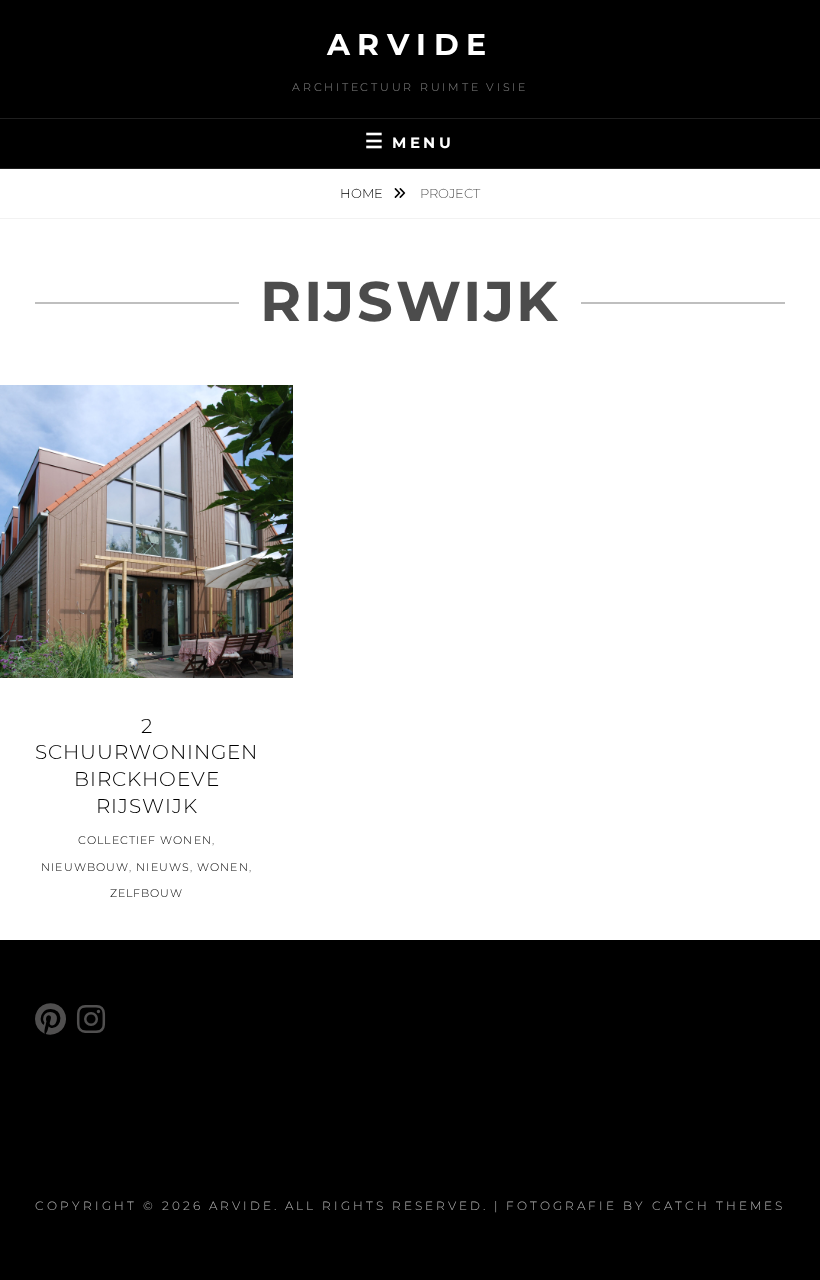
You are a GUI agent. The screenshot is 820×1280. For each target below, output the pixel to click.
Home (363, 193)
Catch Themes (718, 1205)
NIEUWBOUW (85, 867)
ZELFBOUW (147, 893)
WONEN (223, 867)
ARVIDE (410, 44)
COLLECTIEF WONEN (145, 840)
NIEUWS (163, 867)
